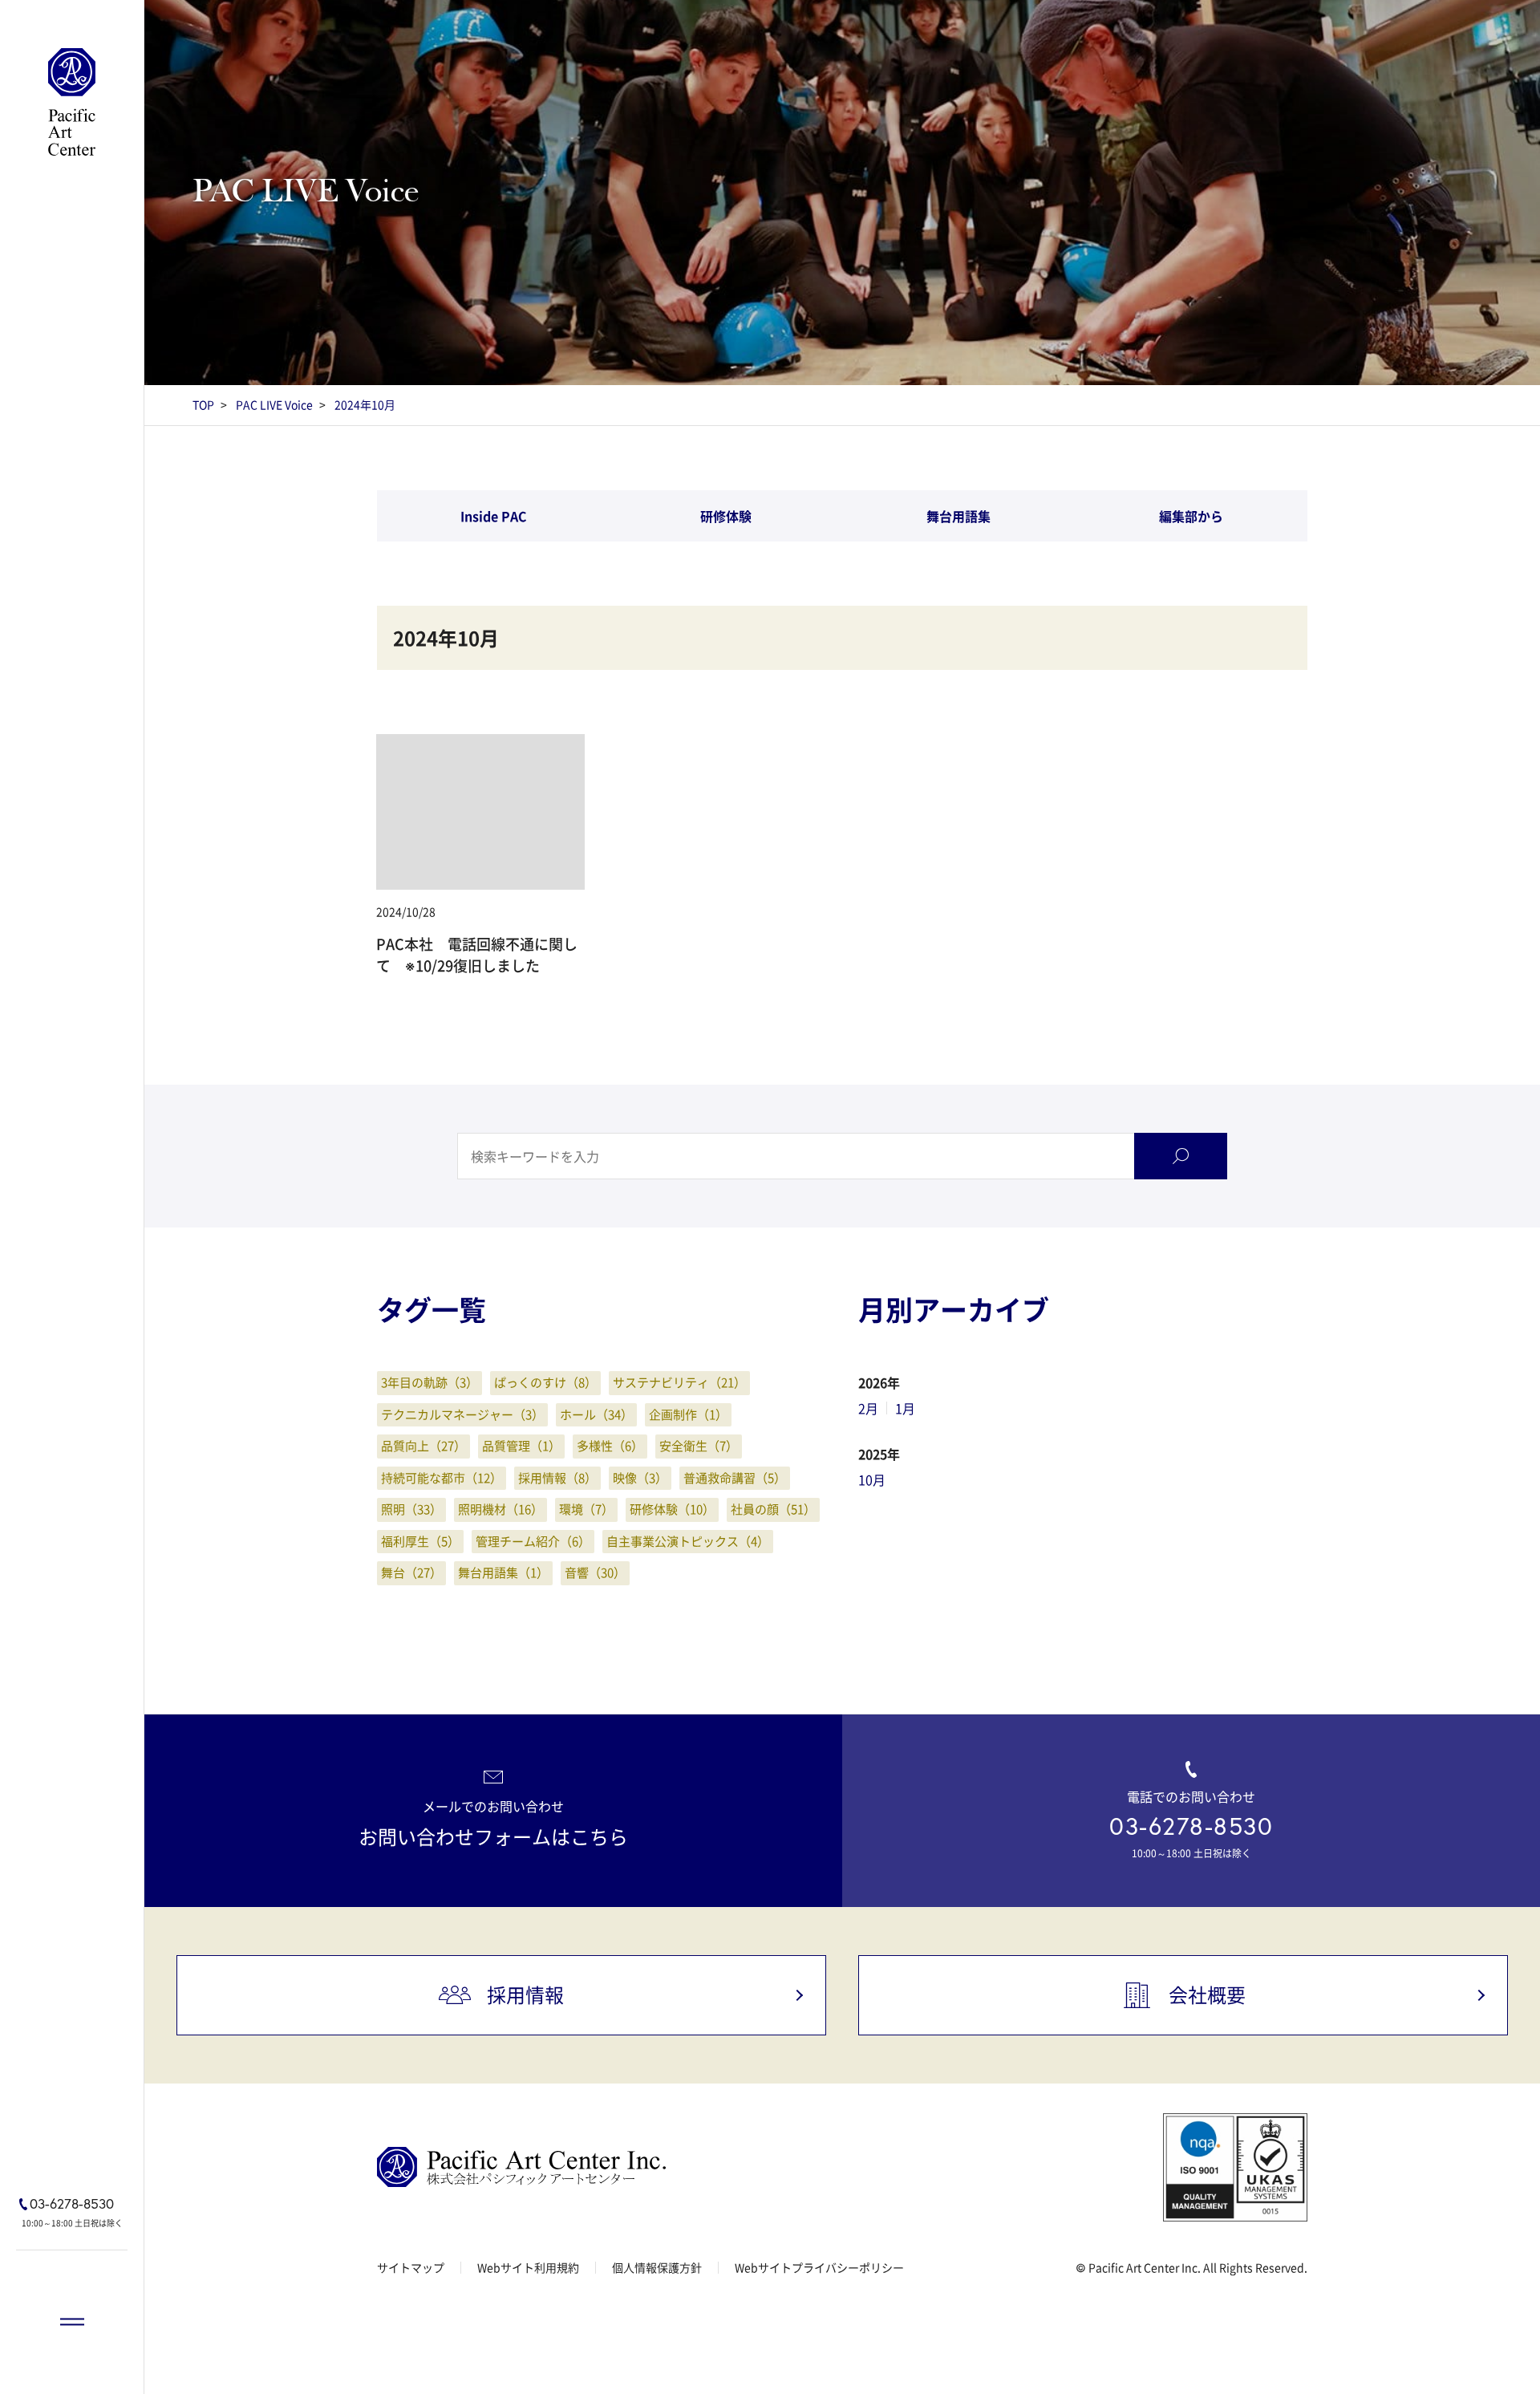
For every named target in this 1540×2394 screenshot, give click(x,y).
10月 (872, 1479)
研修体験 (726, 516)
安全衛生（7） (699, 1446)
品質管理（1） (521, 1446)
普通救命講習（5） (735, 1478)
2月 (868, 1408)
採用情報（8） (557, 1478)
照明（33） (411, 1509)
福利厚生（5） (420, 1541)
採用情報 (525, 1994)
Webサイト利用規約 (528, 2267)
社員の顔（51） (773, 1509)
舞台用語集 (958, 516)
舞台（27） (411, 1572)
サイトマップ (411, 2267)
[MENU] (72, 2322)
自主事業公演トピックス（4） (688, 1541)
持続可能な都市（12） (442, 1478)
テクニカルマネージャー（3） (462, 1414)
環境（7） (586, 1509)
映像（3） (640, 1478)
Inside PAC (494, 516)
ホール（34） (596, 1414)
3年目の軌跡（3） (430, 1382)
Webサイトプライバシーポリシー (819, 2267)
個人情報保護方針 (657, 2267)
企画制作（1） (688, 1414)
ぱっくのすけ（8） (545, 1382)
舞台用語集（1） (503, 1572)
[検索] (1181, 1156)
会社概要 (1207, 1994)
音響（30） (595, 1572)
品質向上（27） (423, 1446)
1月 (905, 1408)
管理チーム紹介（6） (533, 1541)
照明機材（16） (500, 1509)
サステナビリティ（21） (679, 1382)
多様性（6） (610, 1446)
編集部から (1191, 516)
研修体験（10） (672, 1509)
